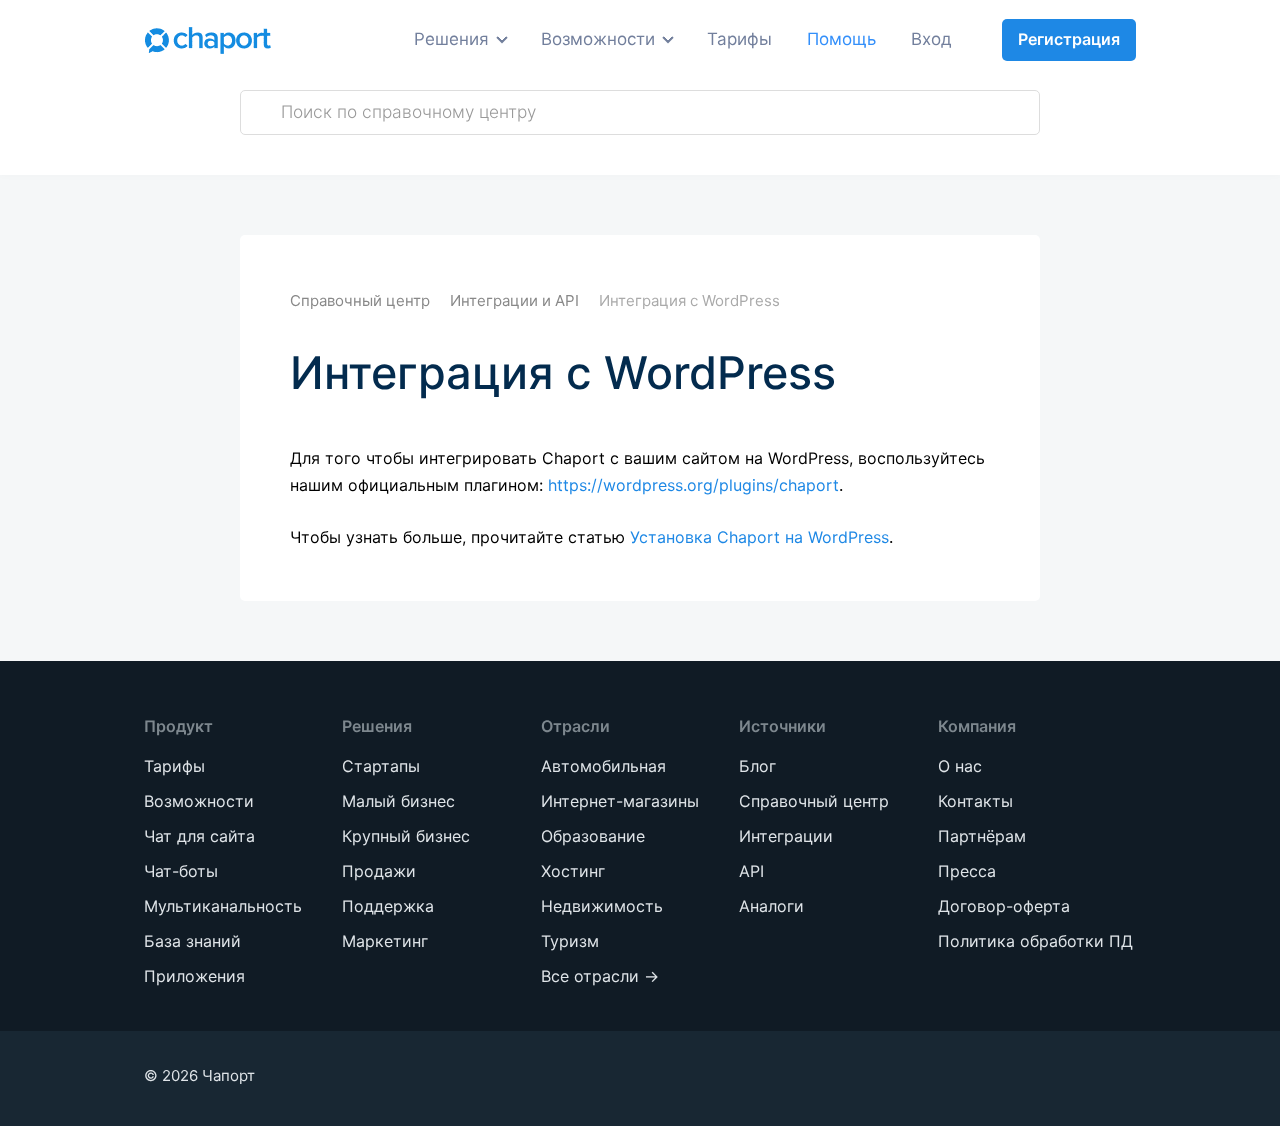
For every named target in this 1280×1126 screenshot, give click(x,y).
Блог (757, 766)
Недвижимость (543, 300)
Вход (931, 39)
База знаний (192, 941)
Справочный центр (814, 801)
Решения (451, 39)
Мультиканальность (223, 906)
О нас (960, 766)
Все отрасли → (541, 374)
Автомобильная (545, 125)
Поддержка (326, 162)
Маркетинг (323, 199)
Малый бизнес (339, 322)
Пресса (967, 871)
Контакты (975, 801)
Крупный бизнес (347, 359)
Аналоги (771, 906)
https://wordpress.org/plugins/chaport (693, 485)
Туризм (508, 337)
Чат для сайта (199, 836)
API (751, 871)
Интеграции (786, 836)
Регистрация (1069, 39)
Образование (533, 226)
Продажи (316, 125)
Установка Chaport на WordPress (759, 537)
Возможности (598, 39)
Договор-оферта (1004, 906)
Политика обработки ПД (1035, 941)
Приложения (194, 976)
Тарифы (739, 39)
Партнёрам (982, 836)
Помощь (841, 39)
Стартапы (317, 285)
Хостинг (510, 263)
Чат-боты (181, 871)
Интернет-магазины (520, 176)
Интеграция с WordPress (689, 300)
